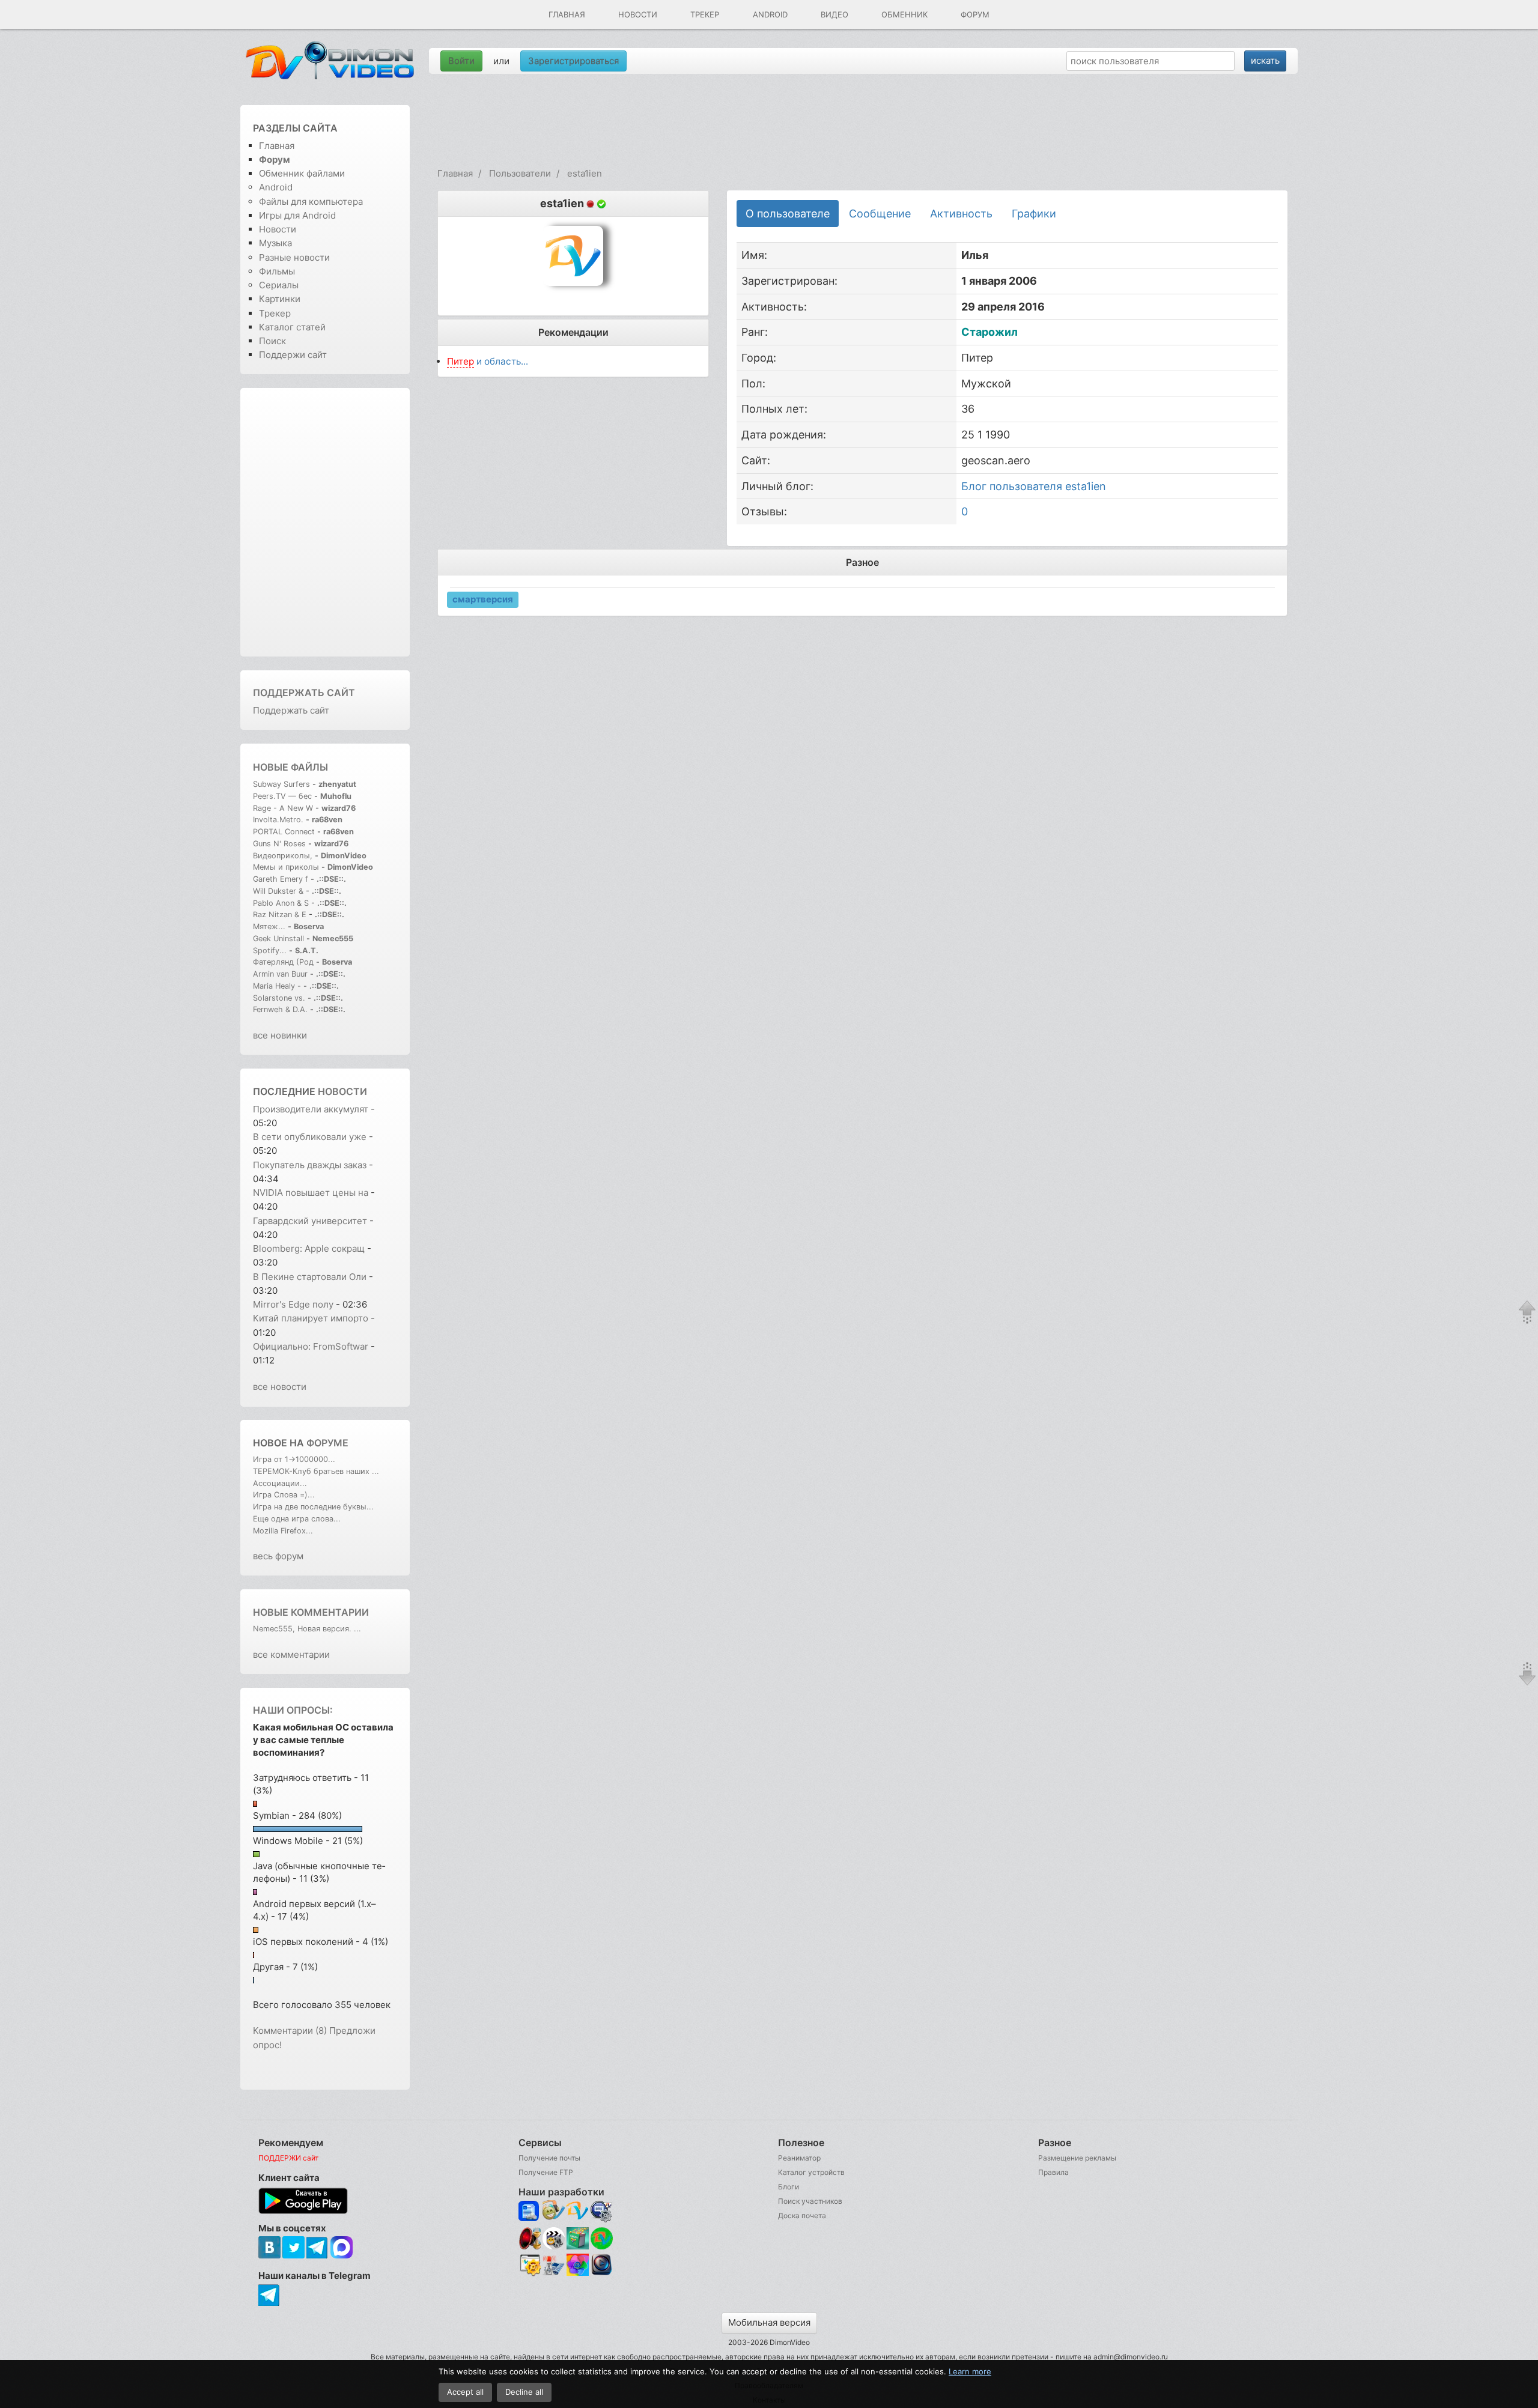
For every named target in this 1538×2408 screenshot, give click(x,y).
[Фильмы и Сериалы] (602, 2274)
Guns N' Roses (281, 844)
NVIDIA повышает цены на (311, 1193)
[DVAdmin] (530, 2265)
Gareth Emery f (281, 879)
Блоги (789, 2187)
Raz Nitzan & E (280, 914)
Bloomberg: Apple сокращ (309, 1248)
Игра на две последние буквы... (313, 1507)
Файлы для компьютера (311, 202)
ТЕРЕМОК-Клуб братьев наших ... (316, 1471)
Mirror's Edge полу (293, 1304)
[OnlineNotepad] (530, 2211)
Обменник (904, 14)
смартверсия (483, 599)
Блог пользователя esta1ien (1034, 486)
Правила (1053, 2172)
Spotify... (270, 951)
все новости (280, 1387)
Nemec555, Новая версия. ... (307, 1629)
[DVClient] (578, 2211)
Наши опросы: (293, 1710)
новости (342, 1091)
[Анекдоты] (578, 2247)
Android (770, 14)
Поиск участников (810, 2201)
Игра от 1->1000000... (294, 1459)
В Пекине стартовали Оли (310, 1277)
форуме (327, 1443)
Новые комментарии (311, 1612)
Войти (461, 61)
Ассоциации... (280, 1483)
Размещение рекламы (1077, 2158)
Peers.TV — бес (282, 796)
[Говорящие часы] (530, 2238)
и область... (488, 361)
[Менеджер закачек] (602, 2238)
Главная (567, 14)
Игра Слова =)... (284, 1495)
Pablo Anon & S (281, 903)
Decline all (524, 2392)
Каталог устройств (811, 2172)
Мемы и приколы (286, 867)
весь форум (278, 1556)
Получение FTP (546, 2172)
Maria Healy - (278, 986)
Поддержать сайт (304, 693)
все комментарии (291, 1654)
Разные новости (294, 257)
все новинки (280, 1035)
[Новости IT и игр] (554, 2274)
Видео (834, 14)
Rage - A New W (283, 808)
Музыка (275, 243)
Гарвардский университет (310, 1221)
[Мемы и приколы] (554, 2211)
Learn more (970, 2371)
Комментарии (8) (290, 2030)
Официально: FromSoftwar (311, 1346)
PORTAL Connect (284, 832)
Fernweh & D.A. (280, 1009)
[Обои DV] (578, 2274)
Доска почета (802, 2215)
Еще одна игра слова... (297, 1519)
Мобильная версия (769, 2322)
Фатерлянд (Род (283, 962)
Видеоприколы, (284, 856)
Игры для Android (297, 215)
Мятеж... (269, 927)
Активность (961, 214)
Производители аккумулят (311, 1109)
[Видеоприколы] (554, 2247)
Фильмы (277, 271)
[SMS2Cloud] (602, 2211)
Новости (638, 14)
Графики (1034, 214)
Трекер (705, 14)
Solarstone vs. (279, 998)
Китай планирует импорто (311, 1318)
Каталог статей (292, 327)
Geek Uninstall (278, 939)
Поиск (272, 341)
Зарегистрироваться (573, 61)
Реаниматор (799, 2158)
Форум (975, 14)
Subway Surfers (281, 784)
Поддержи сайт (293, 355)
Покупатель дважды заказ (310, 1165)
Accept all (465, 2392)
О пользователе (788, 214)
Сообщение (880, 214)
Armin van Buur (280, 974)
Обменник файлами (302, 173)
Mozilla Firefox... (283, 1531)
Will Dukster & (278, 891)
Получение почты (549, 2158)
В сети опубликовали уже (310, 1137)
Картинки (280, 299)
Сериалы (279, 285)
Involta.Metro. (278, 820)
